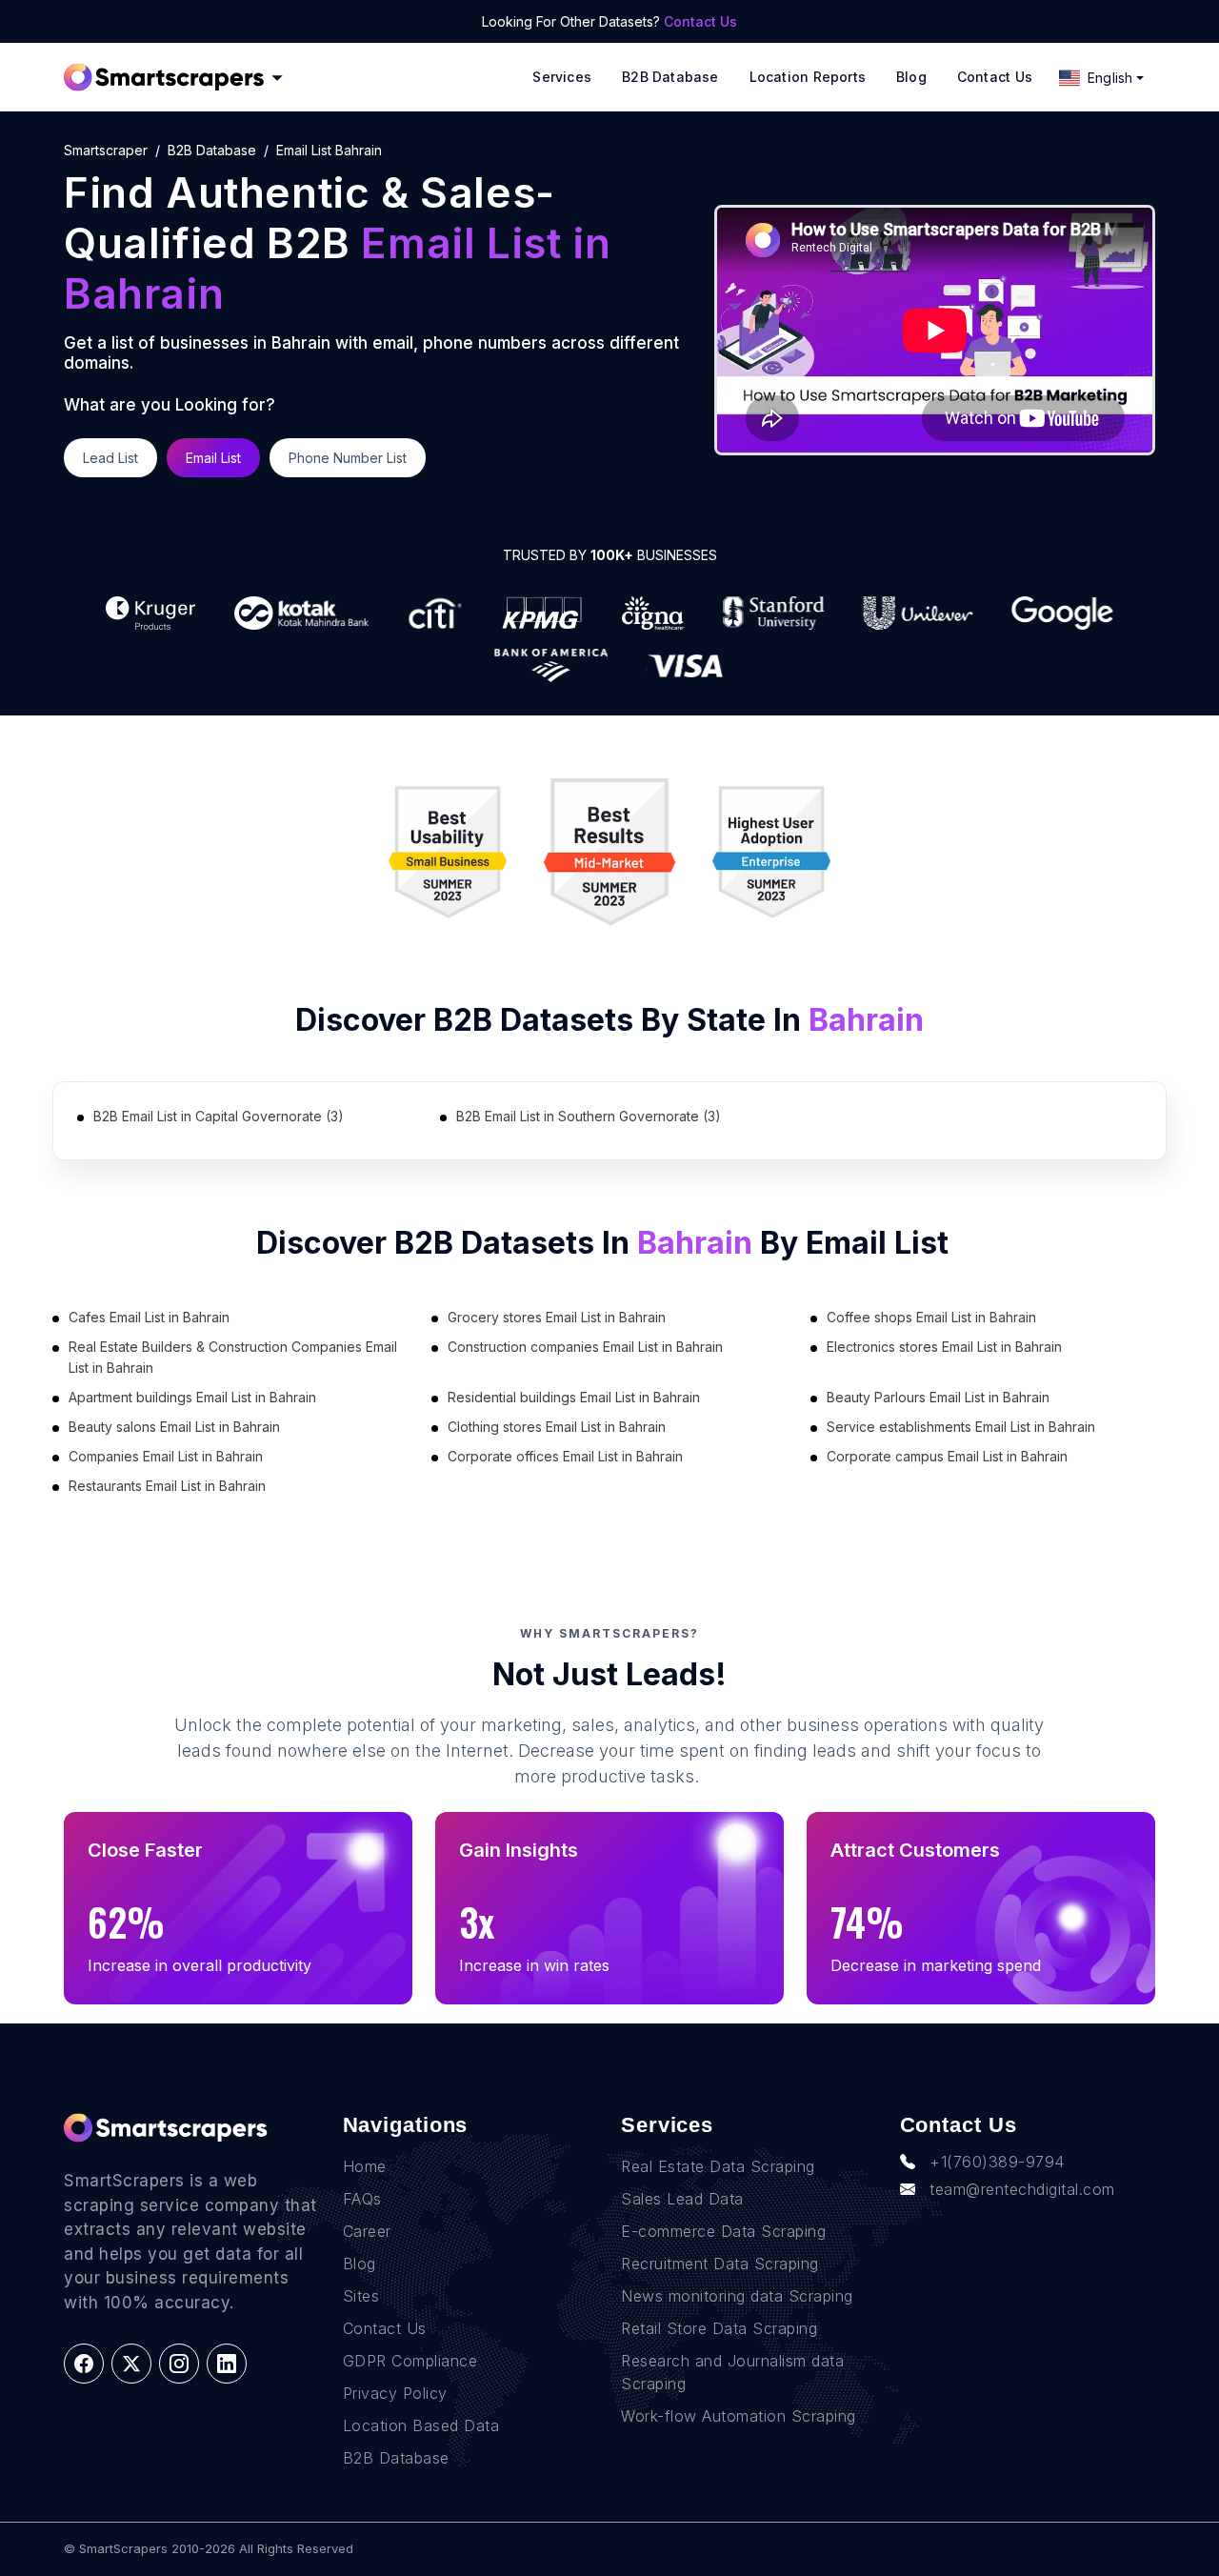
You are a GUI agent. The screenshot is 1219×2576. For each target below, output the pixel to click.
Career (367, 2231)
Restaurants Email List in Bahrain (167, 1486)
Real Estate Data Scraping (718, 2166)
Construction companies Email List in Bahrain (585, 1347)
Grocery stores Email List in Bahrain (557, 1317)
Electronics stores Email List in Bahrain (944, 1347)
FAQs (362, 2199)
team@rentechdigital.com (1022, 2189)
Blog (911, 77)
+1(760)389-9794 (997, 2162)
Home (365, 2166)
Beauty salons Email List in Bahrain (174, 1427)
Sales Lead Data (682, 2199)
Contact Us (700, 21)
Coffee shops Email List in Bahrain (931, 1317)
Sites (361, 2296)
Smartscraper (106, 150)
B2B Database (670, 77)
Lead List (110, 458)
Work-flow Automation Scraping (739, 2416)
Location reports (808, 77)
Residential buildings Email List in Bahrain (574, 1397)
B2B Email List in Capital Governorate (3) (219, 1116)
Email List (213, 458)
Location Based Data (421, 2425)
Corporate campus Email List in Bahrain (947, 1456)
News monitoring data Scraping (737, 2296)
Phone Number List (348, 458)
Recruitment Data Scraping (720, 2264)
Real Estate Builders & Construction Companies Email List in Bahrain (233, 1357)
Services (562, 77)
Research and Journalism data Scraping (732, 2372)
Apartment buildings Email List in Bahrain (192, 1397)
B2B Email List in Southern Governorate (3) (589, 1116)
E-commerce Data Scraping (723, 2231)
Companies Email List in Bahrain (166, 1456)
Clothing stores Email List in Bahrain (557, 1427)
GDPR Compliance (410, 2361)
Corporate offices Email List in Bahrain (565, 1456)
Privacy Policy (395, 2393)
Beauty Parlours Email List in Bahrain (938, 1397)
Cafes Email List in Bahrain (149, 1317)
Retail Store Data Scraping (719, 2328)
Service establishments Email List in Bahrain (961, 1427)
